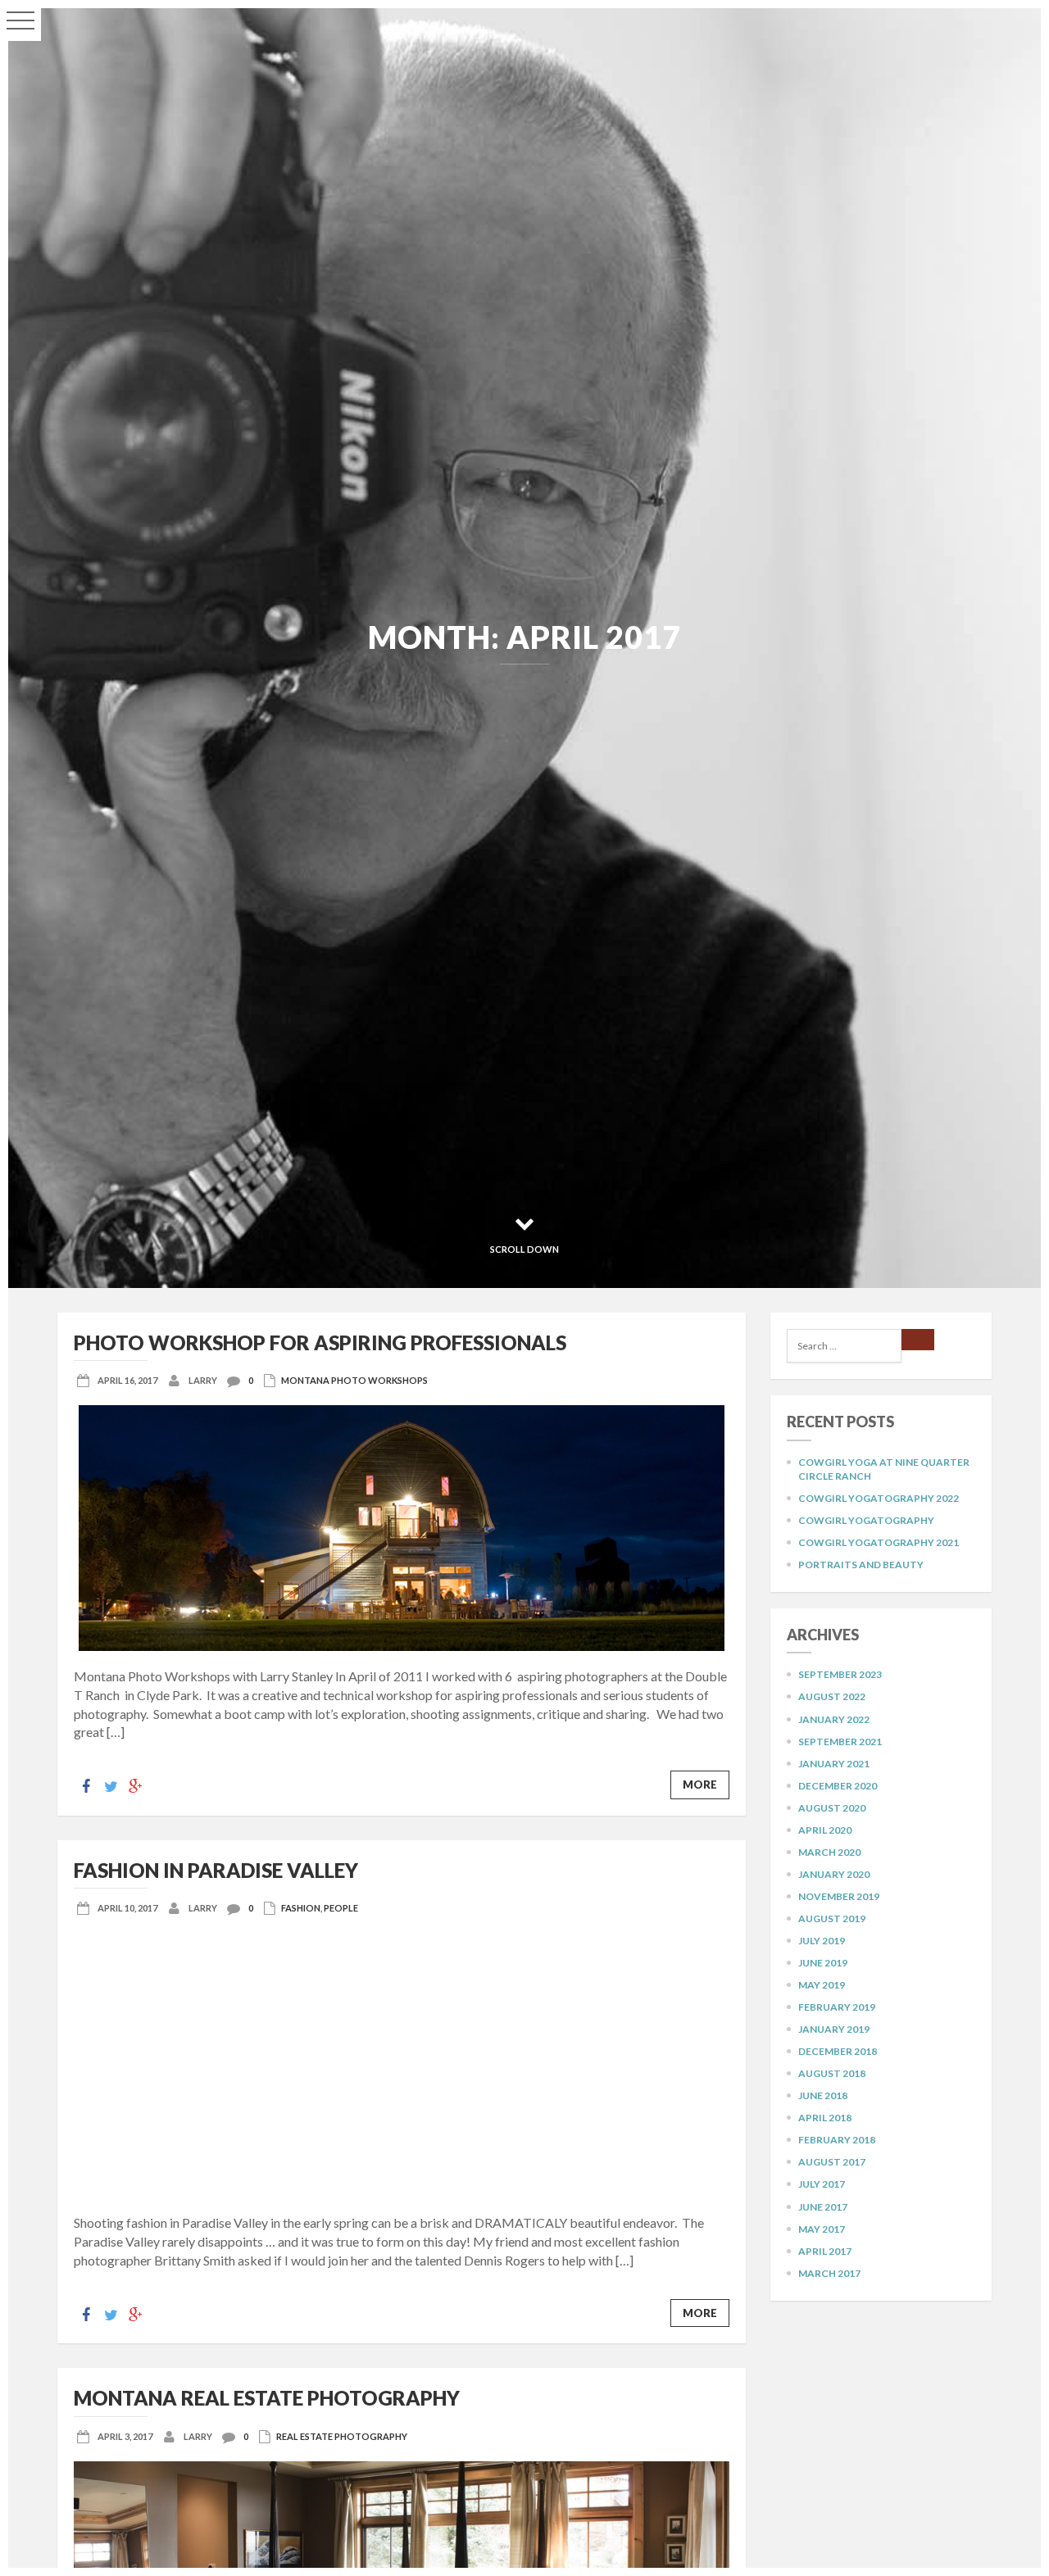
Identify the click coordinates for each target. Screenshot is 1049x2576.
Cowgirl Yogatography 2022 (879, 1498)
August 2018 (832, 2073)
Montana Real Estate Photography (267, 2398)
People (341, 1908)
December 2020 (838, 1786)
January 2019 (834, 2029)
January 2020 (834, 1874)
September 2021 (840, 1742)
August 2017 (832, 2162)
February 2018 (837, 2140)
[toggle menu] (20, 20)
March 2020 (829, 1852)
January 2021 (834, 1764)
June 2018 (823, 2095)
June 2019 (823, 1963)
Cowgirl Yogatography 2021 (879, 1542)
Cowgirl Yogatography (866, 1520)
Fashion (301, 1908)
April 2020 (825, 1830)
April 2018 (825, 2118)
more (700, 1785)
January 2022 (834, 1719)
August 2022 (832, 1696)
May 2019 (822, 1985)
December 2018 (838, 2051)
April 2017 (825, 2251)
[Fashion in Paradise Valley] (402, 2065)
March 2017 (829, 2273)
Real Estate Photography (342, 2436)
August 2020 (832, 1808)
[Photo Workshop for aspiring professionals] (402, 1528)
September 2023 (840, 1674)
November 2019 (839, 1896)
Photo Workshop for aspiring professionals (320, 1342)
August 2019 (832, 1918)
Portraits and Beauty (861, 1565)
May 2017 (822, 2229)
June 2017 (823, 2207)
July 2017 (822, 2184)
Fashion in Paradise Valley (216, 1870)
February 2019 (837, 2007)
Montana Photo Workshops (354, 1380)
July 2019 (822, 1941)
